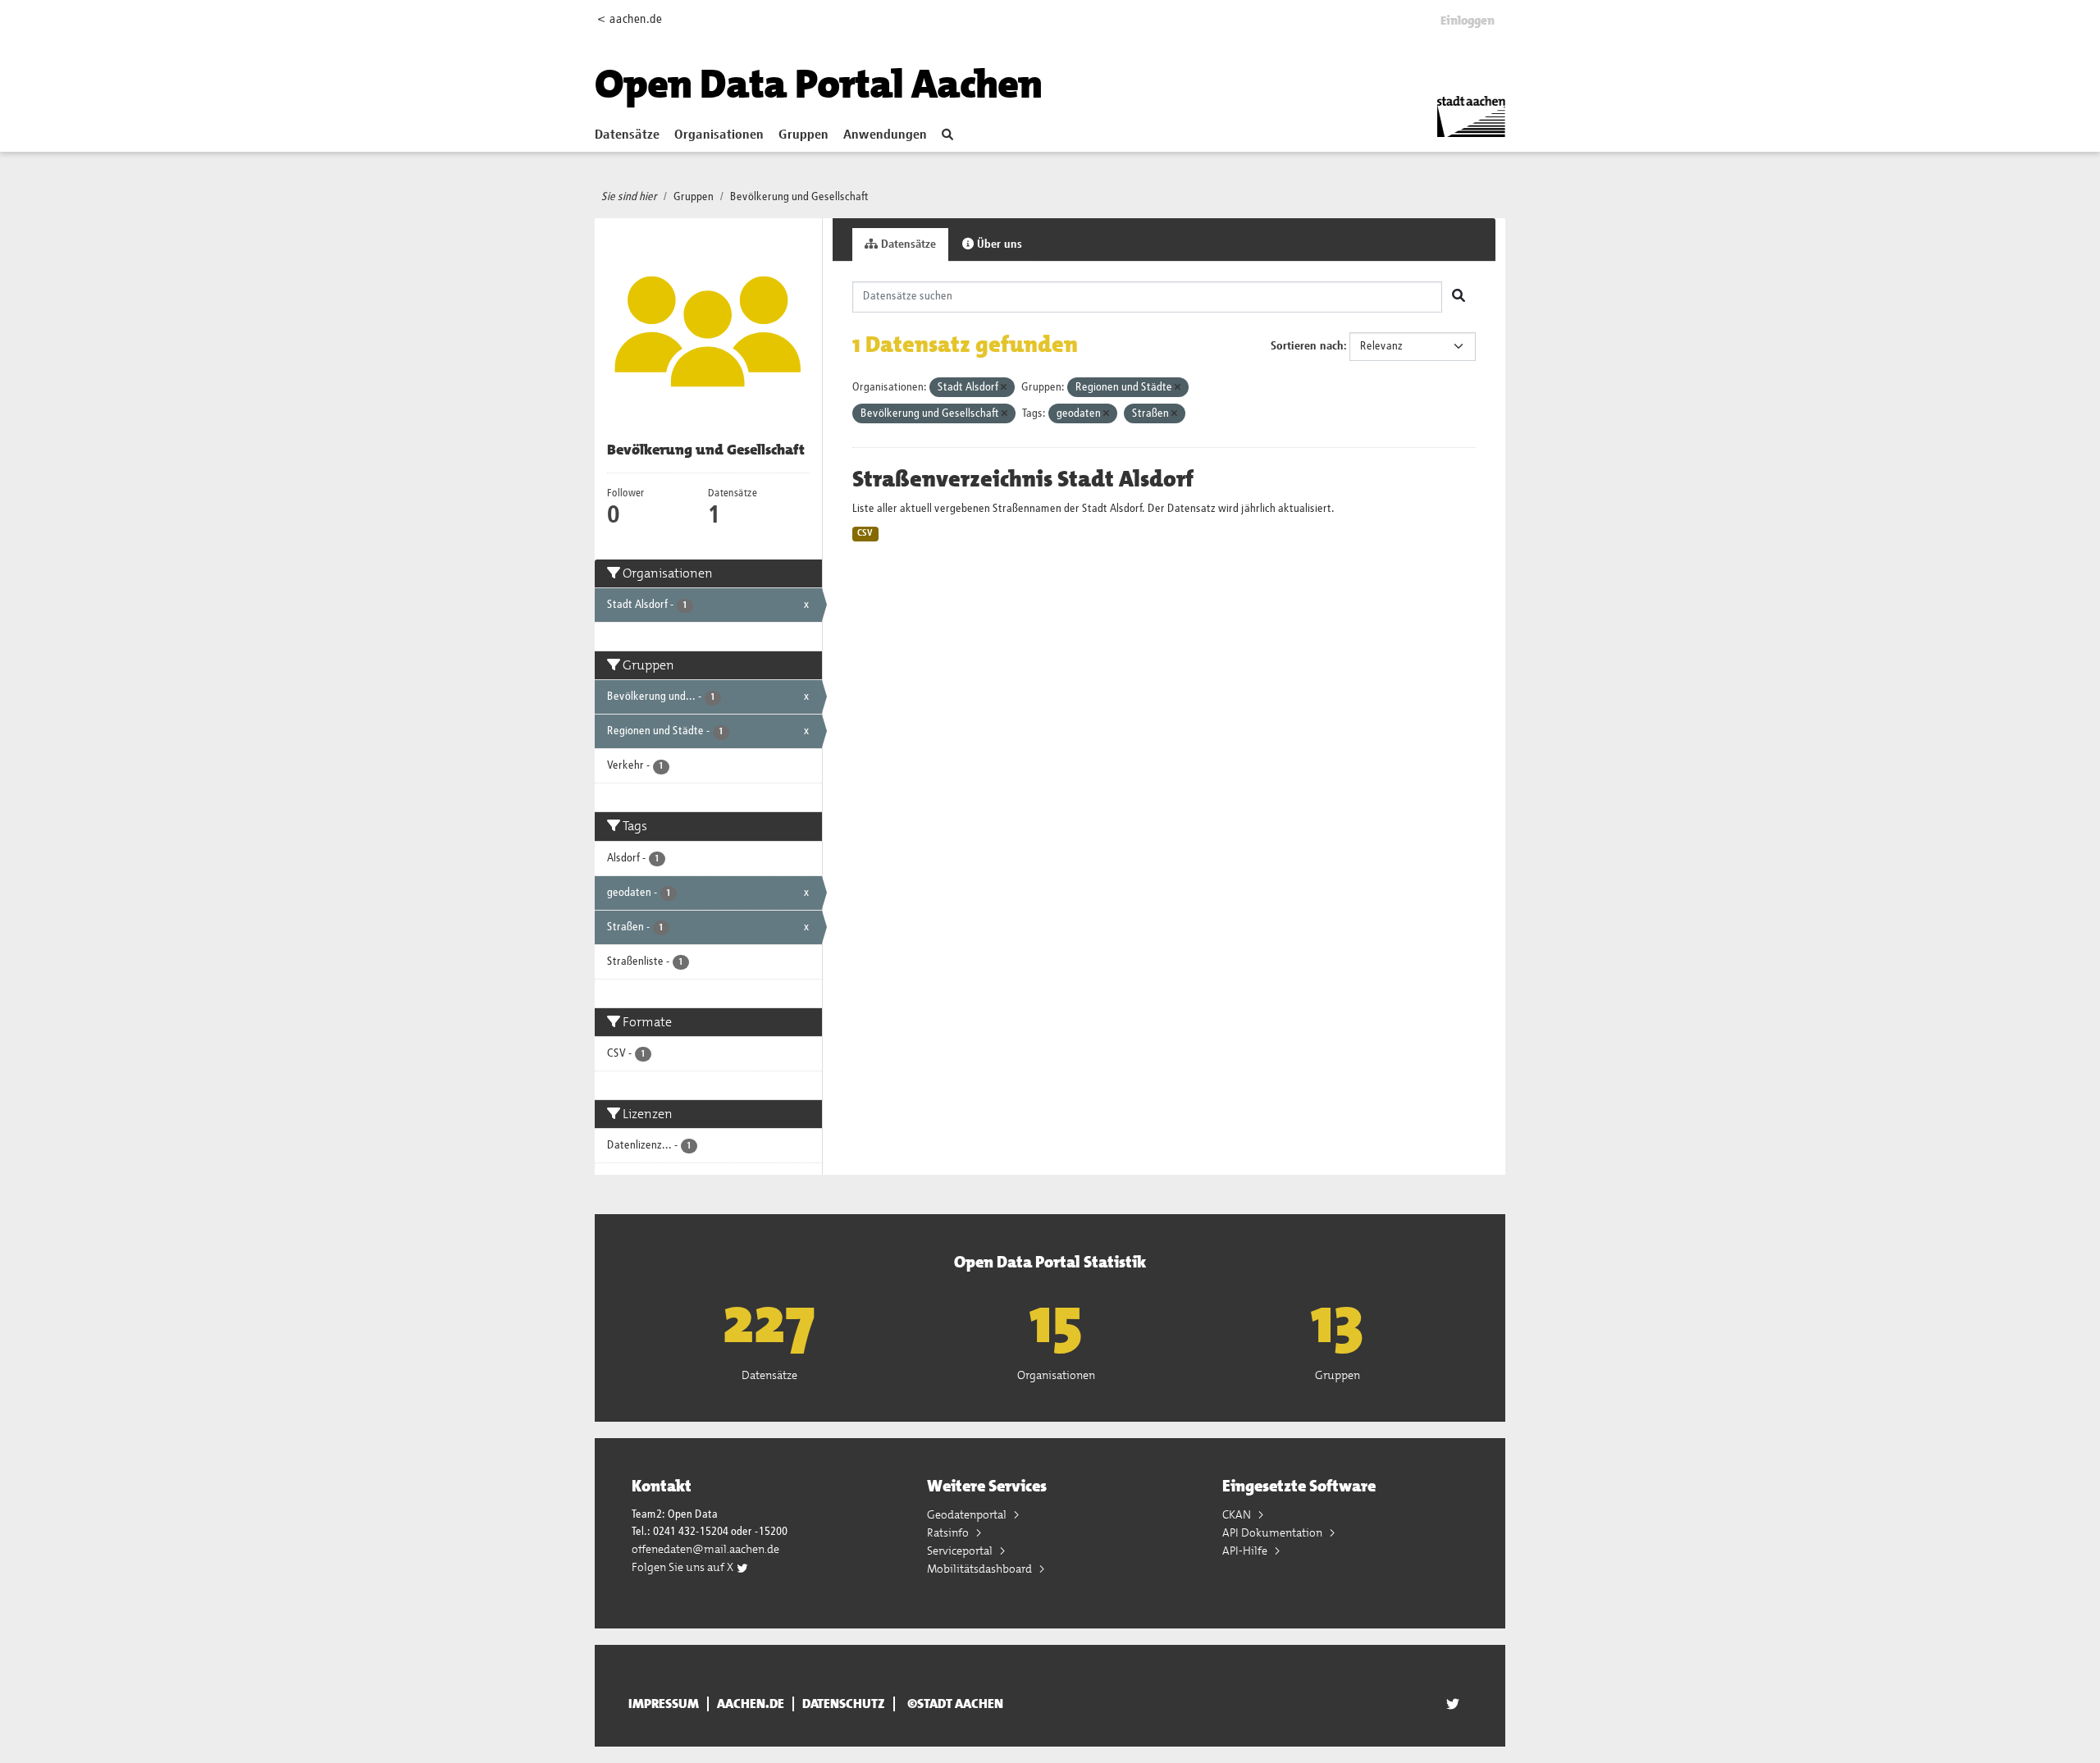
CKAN (1238, 1514)
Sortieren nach (1307, 346)
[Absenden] (1459, 297)
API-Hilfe (1246, 1551)
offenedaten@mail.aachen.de (705, 1549)
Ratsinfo (949, 1532)
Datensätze (627, 135)
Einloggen (1468, 21)
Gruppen (803, 135)
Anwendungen (885, 135)
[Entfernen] (1004, 388)
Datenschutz (844, 1704)
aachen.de (751, 1704)
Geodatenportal (968, 1514)
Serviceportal (961, 1551)
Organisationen (719, 135)
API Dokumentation (1274, 1532)
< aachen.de (630, 19)
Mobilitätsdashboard (981, 1569)
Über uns (998, 244)
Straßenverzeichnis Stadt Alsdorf (1023, 479)
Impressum (664, 1704)
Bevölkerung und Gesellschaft (799, 197)
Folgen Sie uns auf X (684, 1567)
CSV (865, 533)
